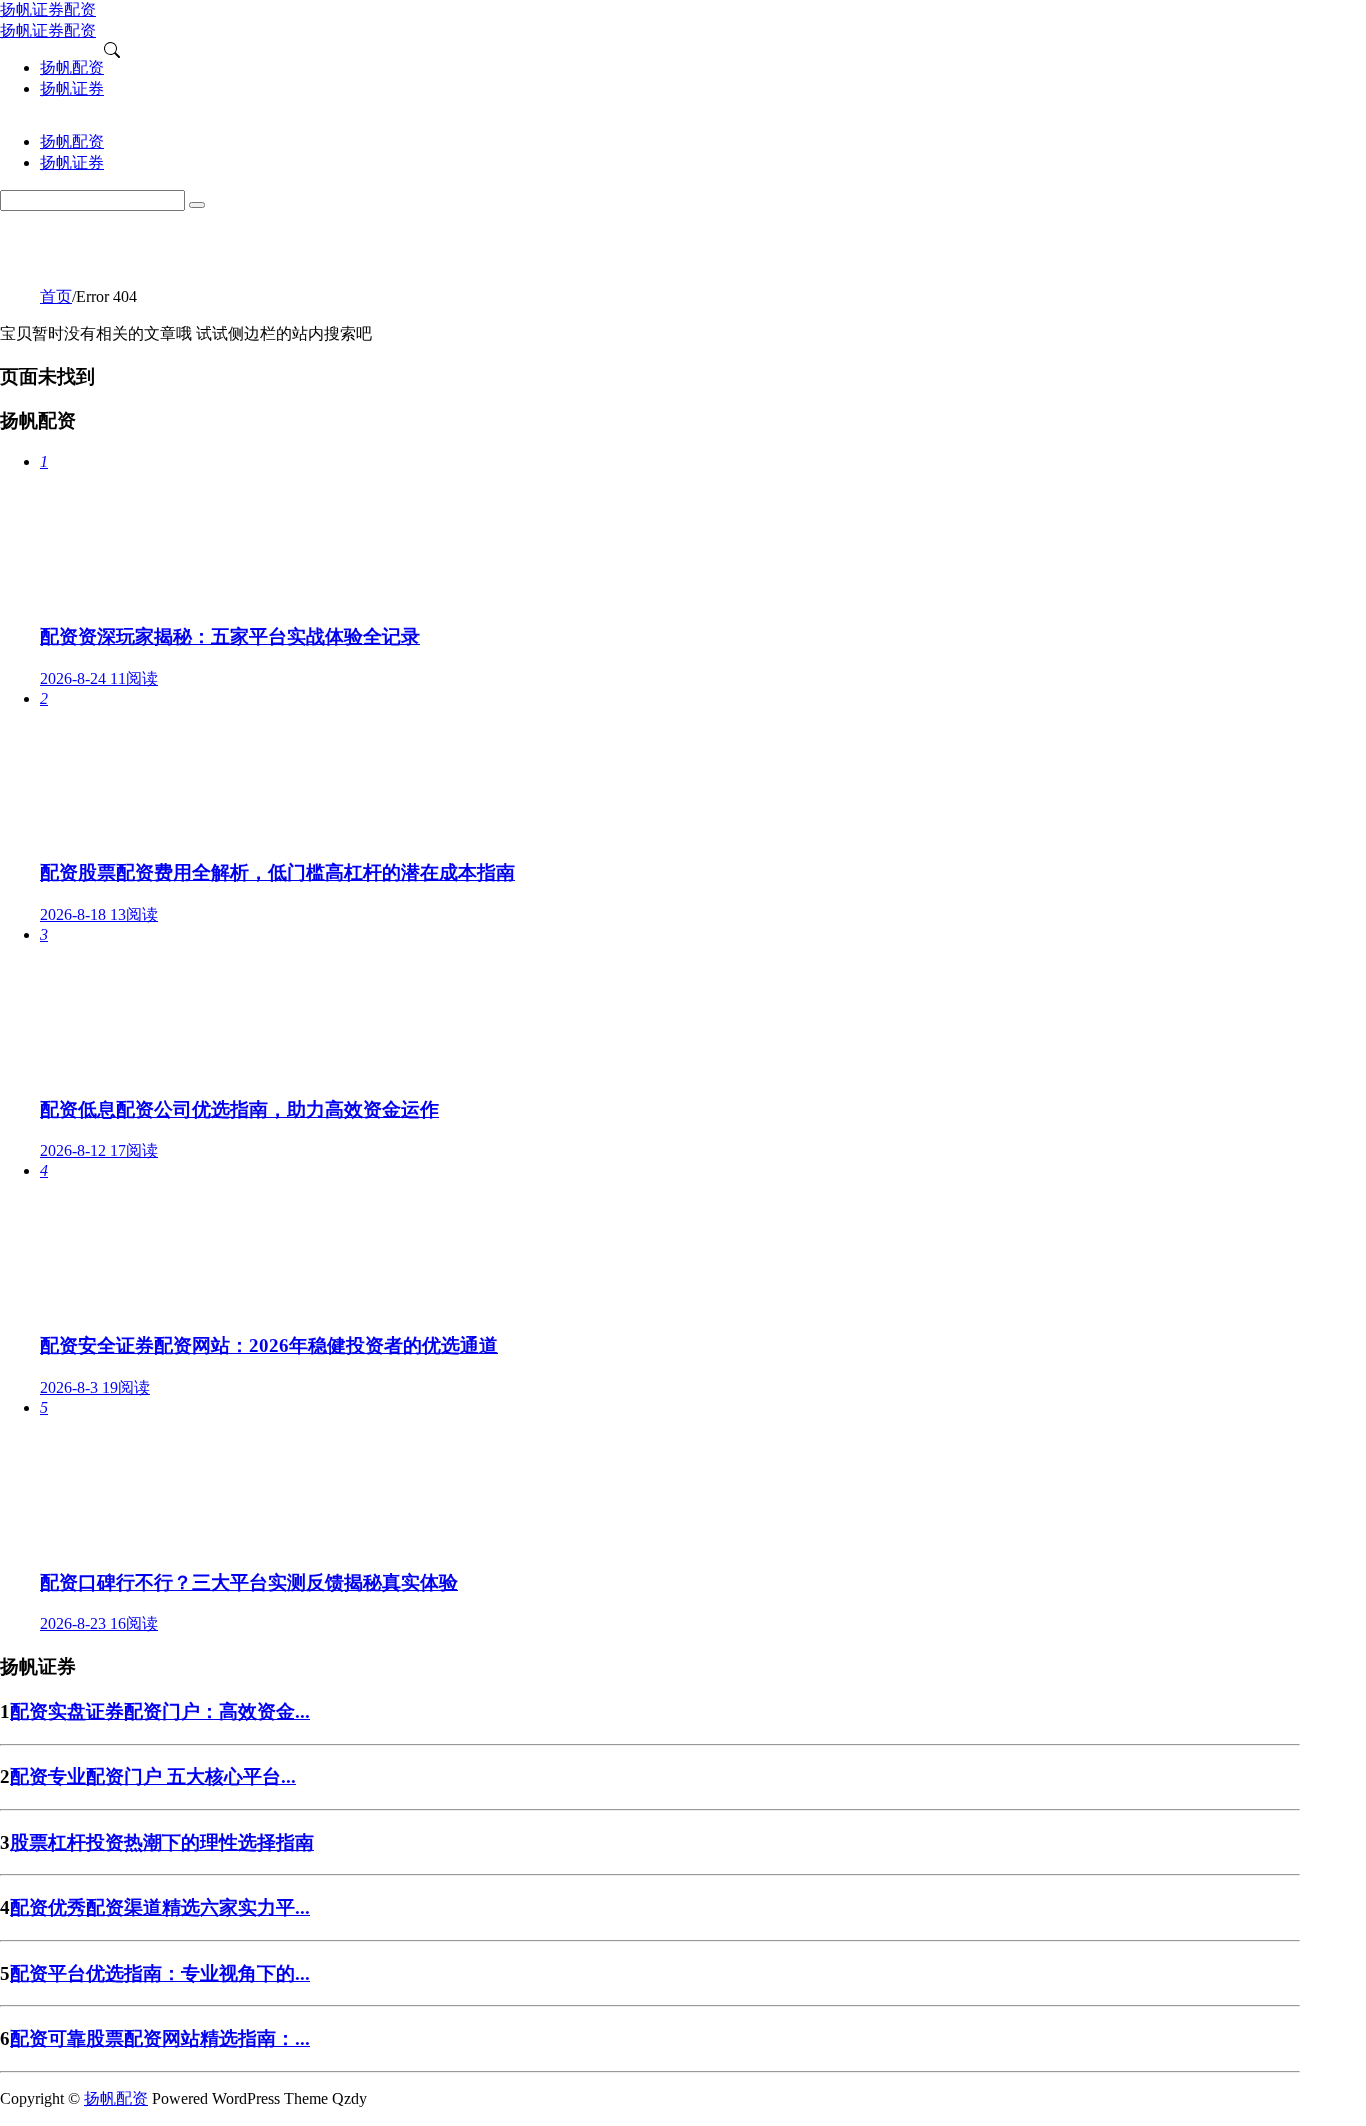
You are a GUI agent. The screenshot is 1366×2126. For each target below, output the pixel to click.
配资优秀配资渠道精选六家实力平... (160, 1907)
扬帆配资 (116, 2098)
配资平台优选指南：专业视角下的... (160, 1973)
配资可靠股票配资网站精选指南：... (160, 2038)
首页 (56, 296)
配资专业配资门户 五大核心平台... (153, 1776)
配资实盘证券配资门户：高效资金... (160, 1711)
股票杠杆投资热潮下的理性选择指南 (162, 1842)
